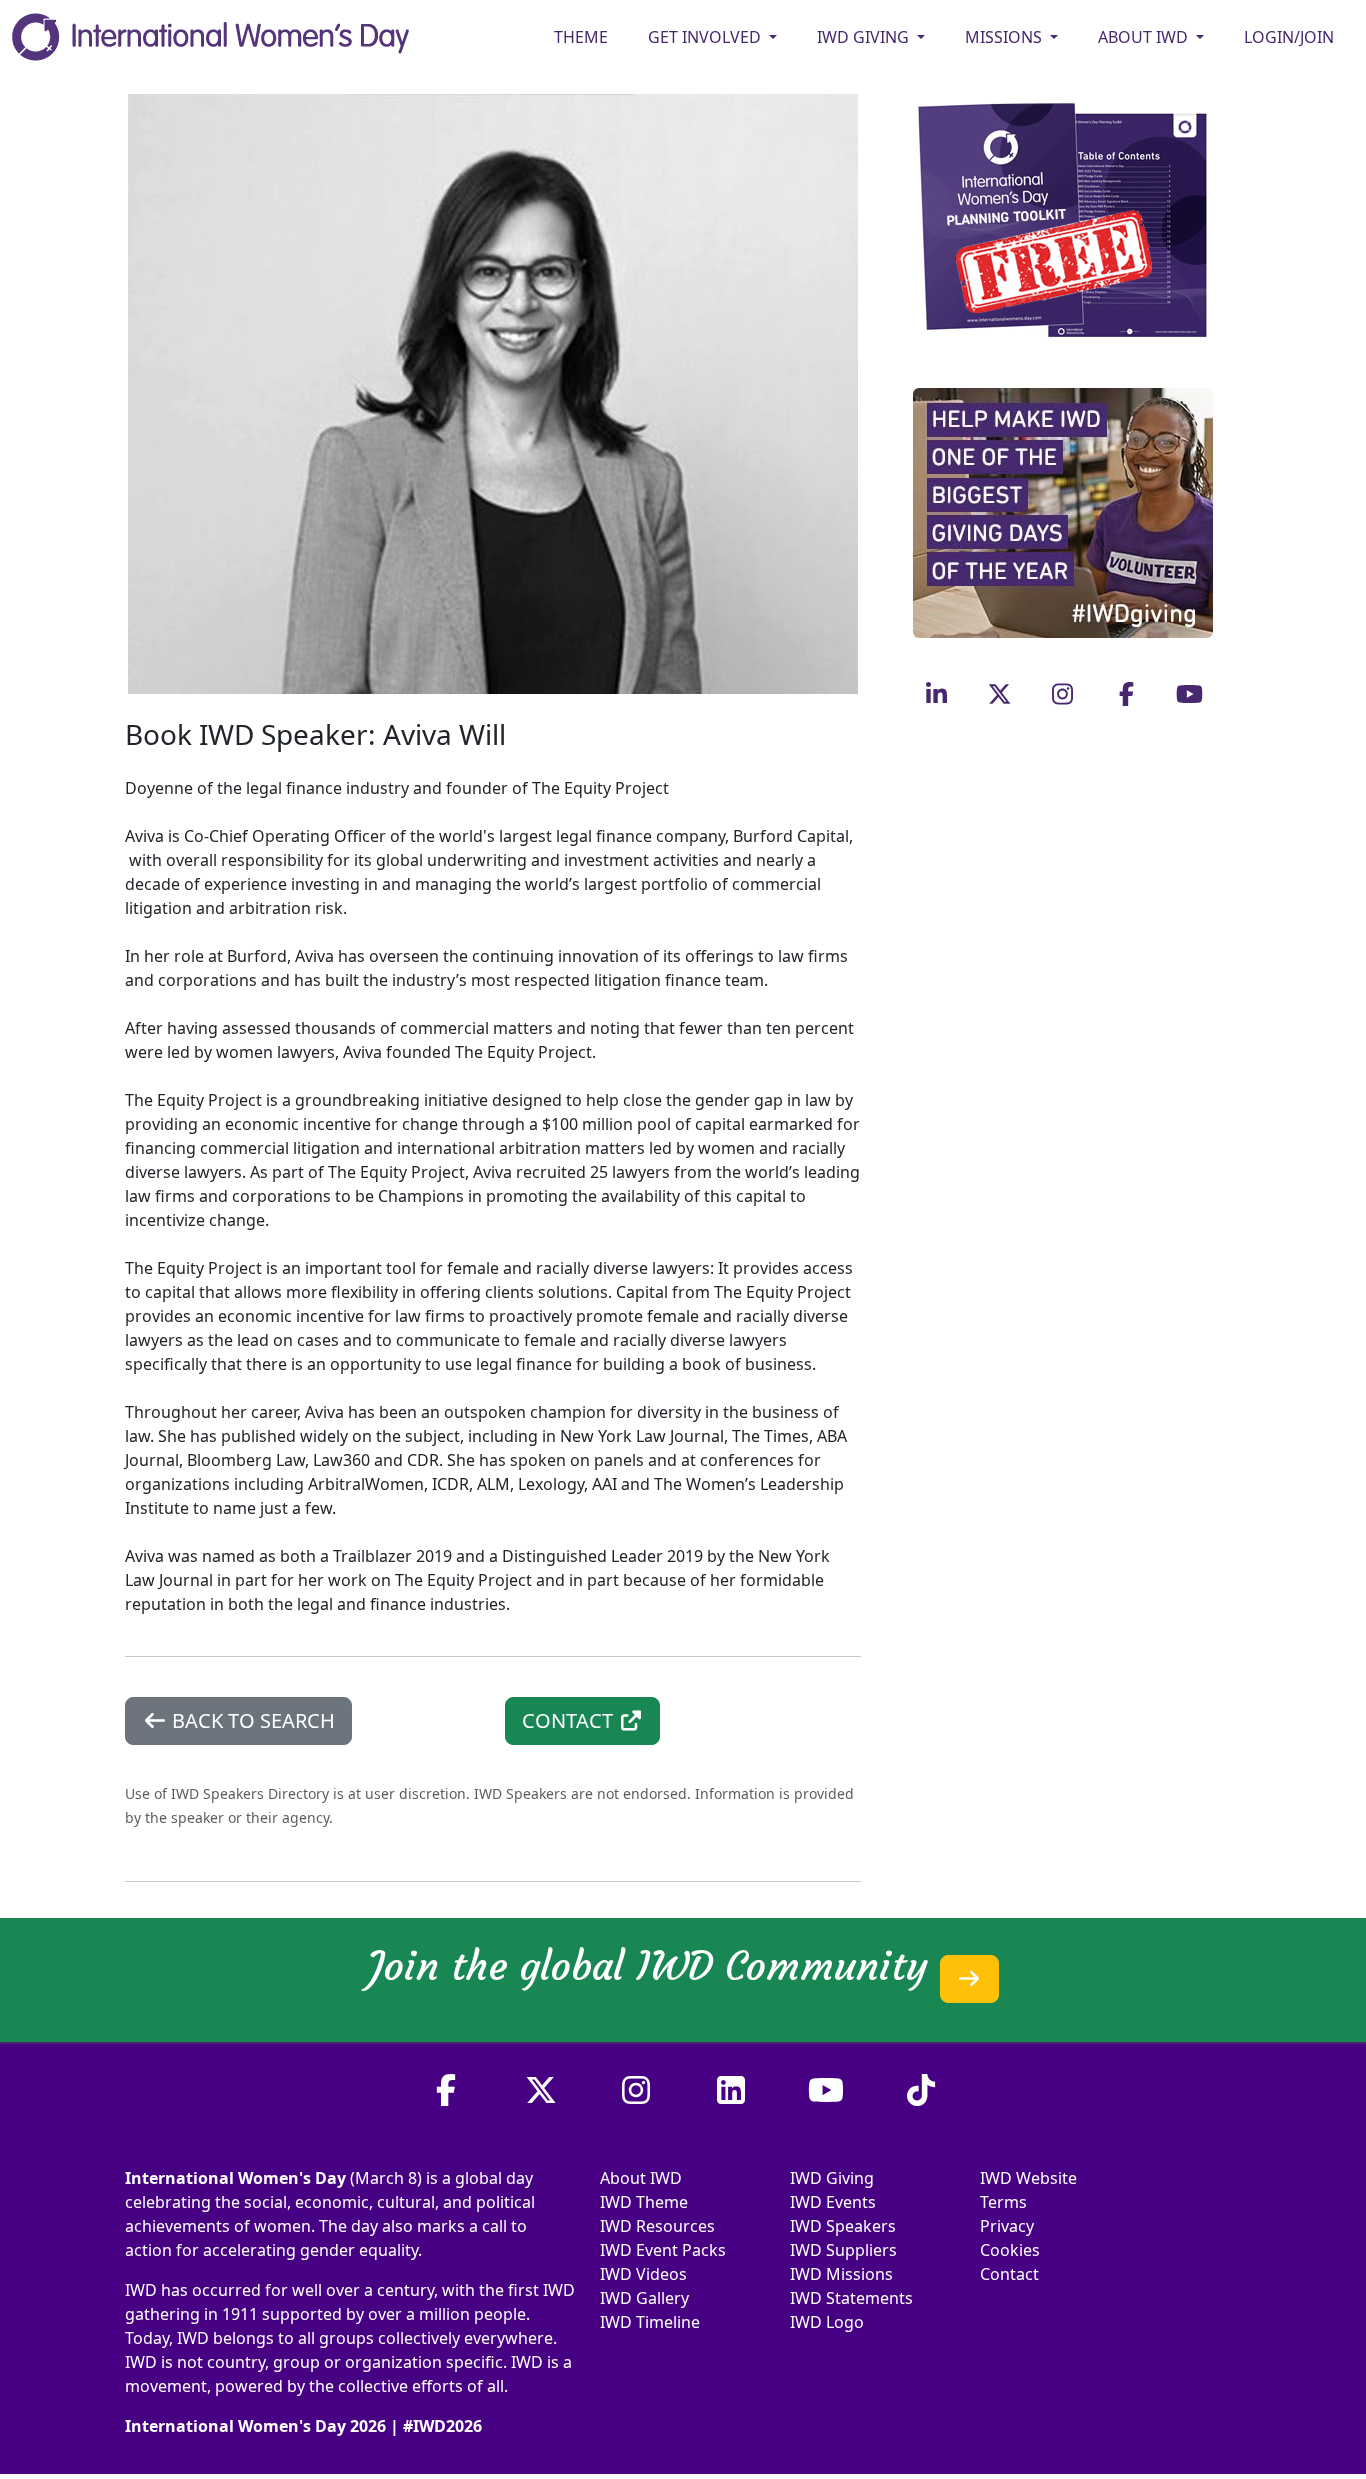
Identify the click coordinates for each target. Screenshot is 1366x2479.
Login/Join (1289, 37)
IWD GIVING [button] (865, 37)
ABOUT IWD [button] (1145, 37)
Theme (581, 37)
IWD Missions (841, 2274)
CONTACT (570, 1720)
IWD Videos (643, 2274)
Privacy (1007, 2226)
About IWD (641, 2178)
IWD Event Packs (663, 2250)
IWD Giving (832, 2178)
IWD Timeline (650, 2322)
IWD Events (833, 2202)
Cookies (1010, 2250)
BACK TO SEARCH (251, 1720)
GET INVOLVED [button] (706, 37)
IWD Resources (657, 2226)
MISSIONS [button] (1005, 37)
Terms (1003, 2202)
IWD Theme (644, 2202)
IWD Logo (827, 2322)
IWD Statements (851, 2298)
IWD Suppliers (843, 2250)
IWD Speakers (843, 2226)
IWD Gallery (644, 2298)
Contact (1009, 2274)
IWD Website (1028, 2178)
